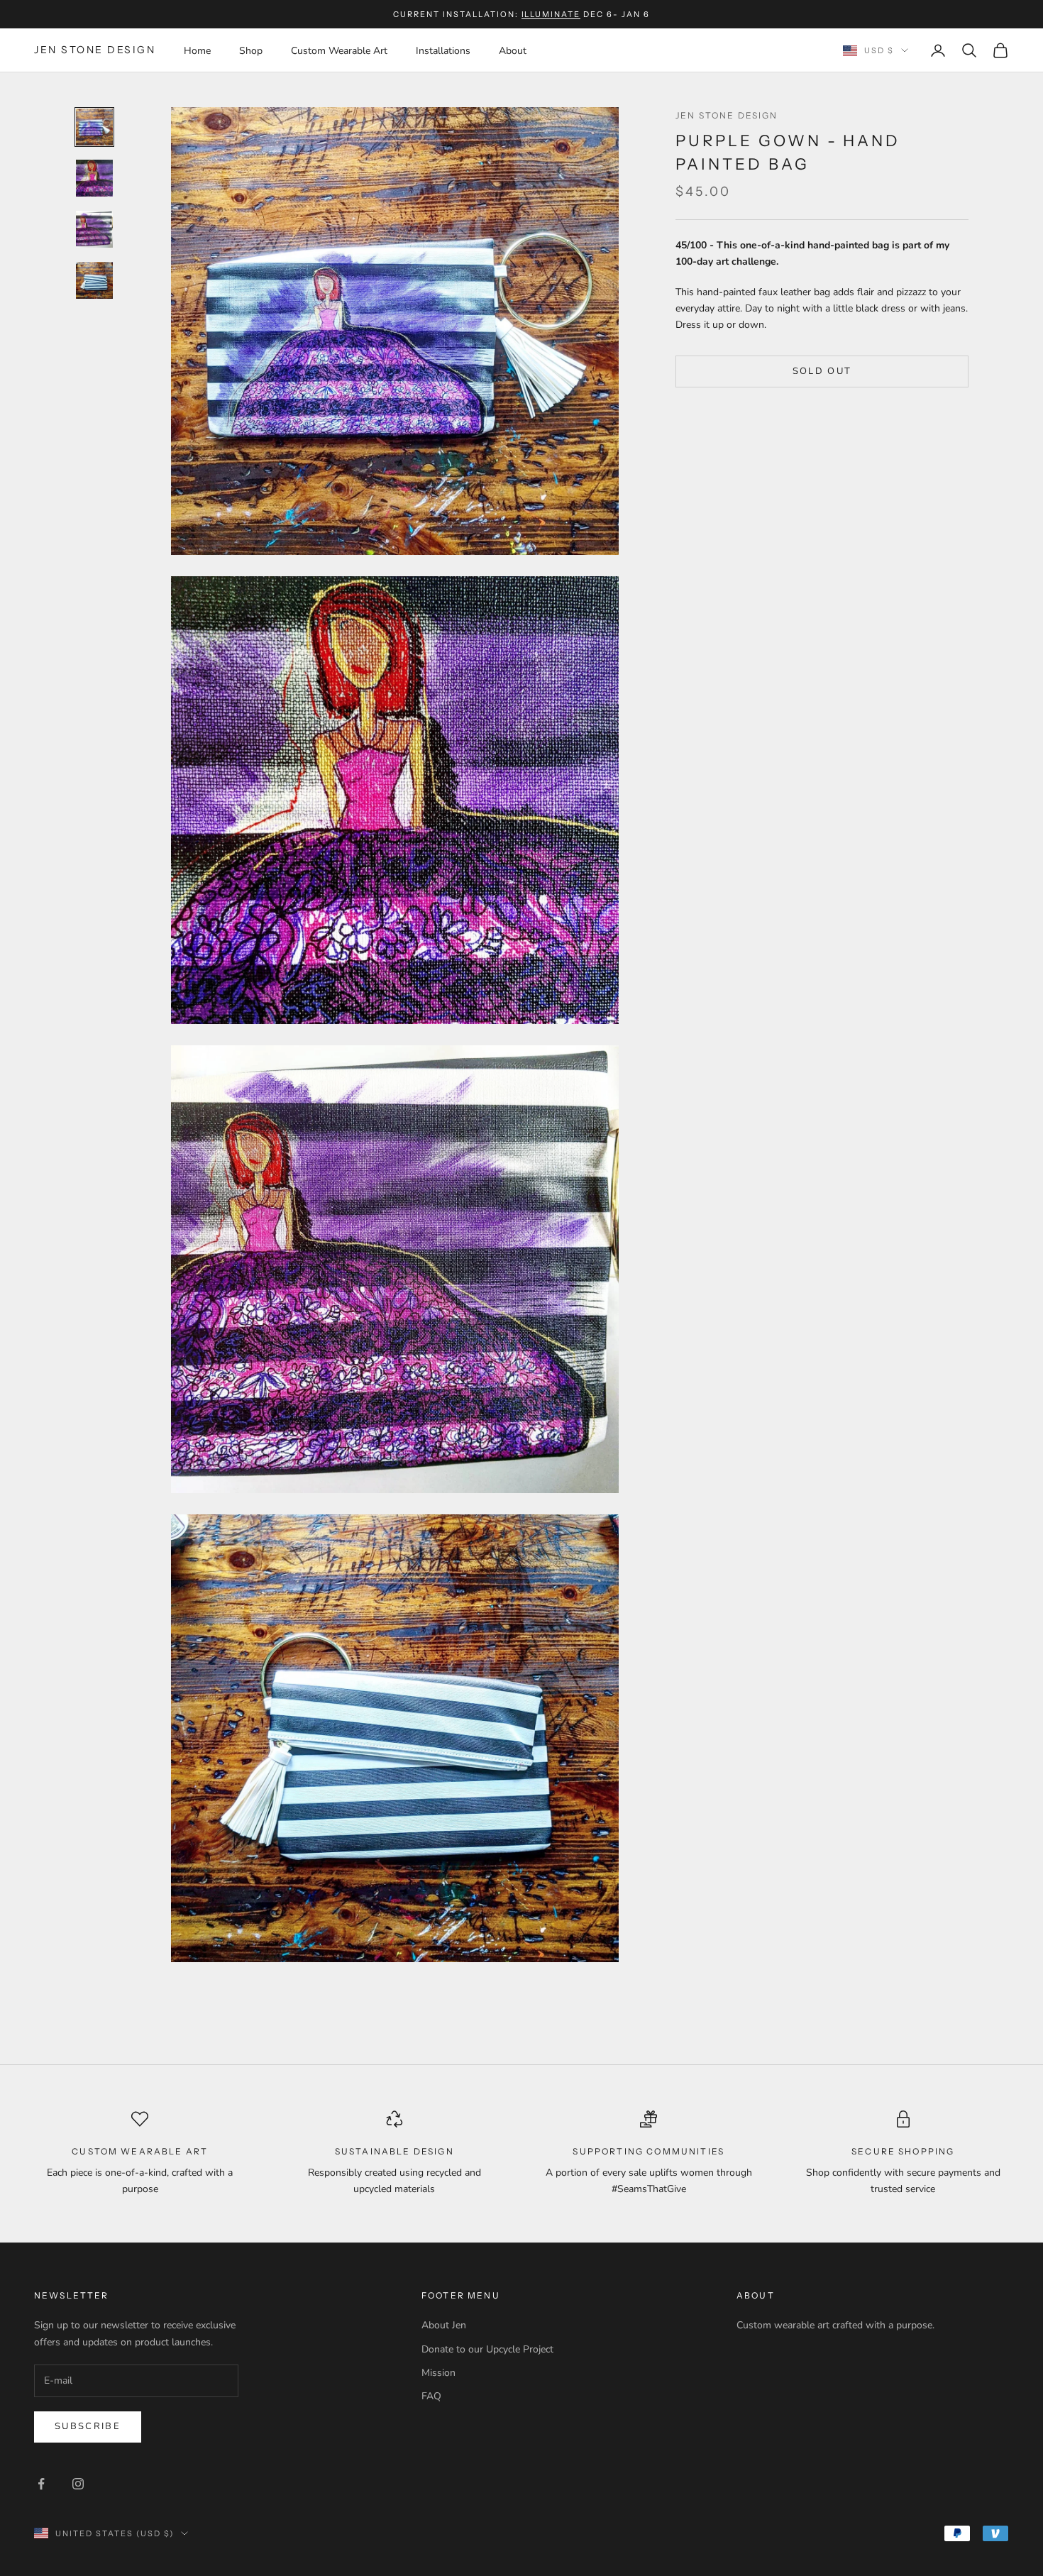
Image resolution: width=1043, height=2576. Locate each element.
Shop (251, 51)
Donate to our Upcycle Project (487, 2349)
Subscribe (88, 2426)
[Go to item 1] (94, 127)
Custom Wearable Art (339, 51)
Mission (438, 2373)
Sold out (822, 370)
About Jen (444, 2325)
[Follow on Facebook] (41, 2484)
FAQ (431, 2396)
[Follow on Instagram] (78, 2484)
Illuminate (551, 14)
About (513, 51)
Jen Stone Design (727, 115)
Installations (443, 51)
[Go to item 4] (94, 280)
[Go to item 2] (94, 178)
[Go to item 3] (94, 229)
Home (197, 51)
